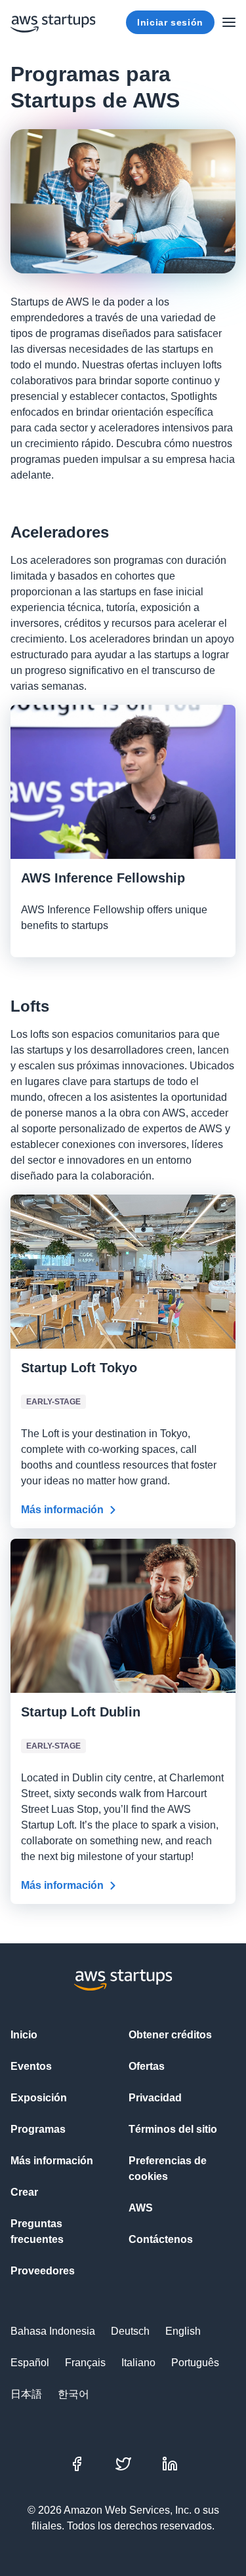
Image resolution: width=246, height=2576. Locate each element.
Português (195, 2363)
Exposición (39, 2098)
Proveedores (43, 2271)
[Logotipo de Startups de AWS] (53, 22)
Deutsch (130, 2331)
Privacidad (155, 2098)
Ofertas (147, 2066)
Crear (24, 2192)
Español (30, 2363)
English (183, 2331)
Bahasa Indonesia (53, 2331)
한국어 (73, 2394)
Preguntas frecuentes (37, 2231)
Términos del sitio (173, 2129)
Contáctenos (161, 2239)
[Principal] (229, 22)
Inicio (24, 2035)
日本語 (26, 2394)
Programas (38, 2129)
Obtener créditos (170, 2035)
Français (85, 2363)
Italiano (138, 2363)
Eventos (31, 2066)
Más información (62, 1510)
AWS (141, 2208)
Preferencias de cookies (168, 2169)
